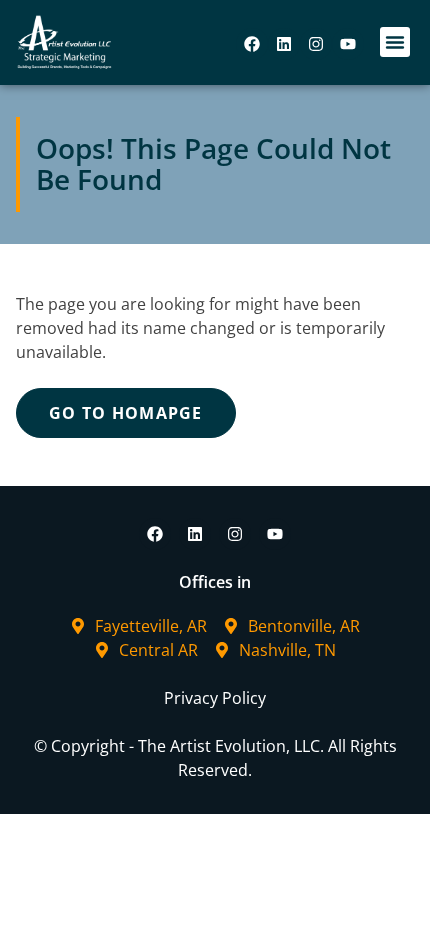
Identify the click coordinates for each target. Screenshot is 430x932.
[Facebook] (252, 44)
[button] (395, 42)
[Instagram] (316, 44)
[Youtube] (348, 44)
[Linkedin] (284, 44)
